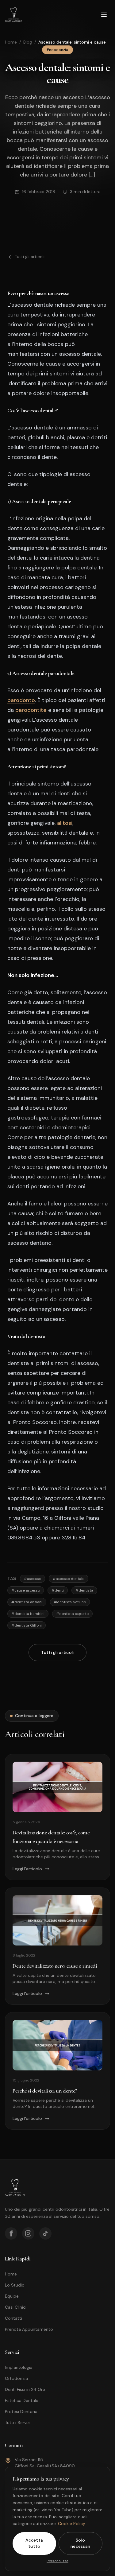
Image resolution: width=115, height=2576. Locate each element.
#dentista (84, 1590)
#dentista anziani (27, 1602)
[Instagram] (28, 2233)
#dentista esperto (72, 1614)
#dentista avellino (70, 1602)
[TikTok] (45, 2233)
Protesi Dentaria (21, 2411)
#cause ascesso (26, 1590)
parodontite (31, 710)
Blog (28, 42)
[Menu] (104, 15)
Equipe (12, 2296)
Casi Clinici (16, 2307)
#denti (58, 1590)
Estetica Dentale (22, 2400)
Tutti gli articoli (30, 257)
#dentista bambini (28, 1614)
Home (11, 42)
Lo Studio (15, 2285)
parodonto (21, 700)
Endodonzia (57, 50)
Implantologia (19, 2367)
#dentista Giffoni (27, 1625)
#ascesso (33, 1579)
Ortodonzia (16, 2378)
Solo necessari (80, 2543)
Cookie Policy (72, 2524)
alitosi (65, 823)
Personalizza (57, 2561)
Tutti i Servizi (18, 2423)
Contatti (13, 2318)
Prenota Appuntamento (29, 2329)
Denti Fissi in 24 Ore (25, 2389)
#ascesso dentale (69, 1579)
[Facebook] (11, 2233)
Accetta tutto (34, 2543)
